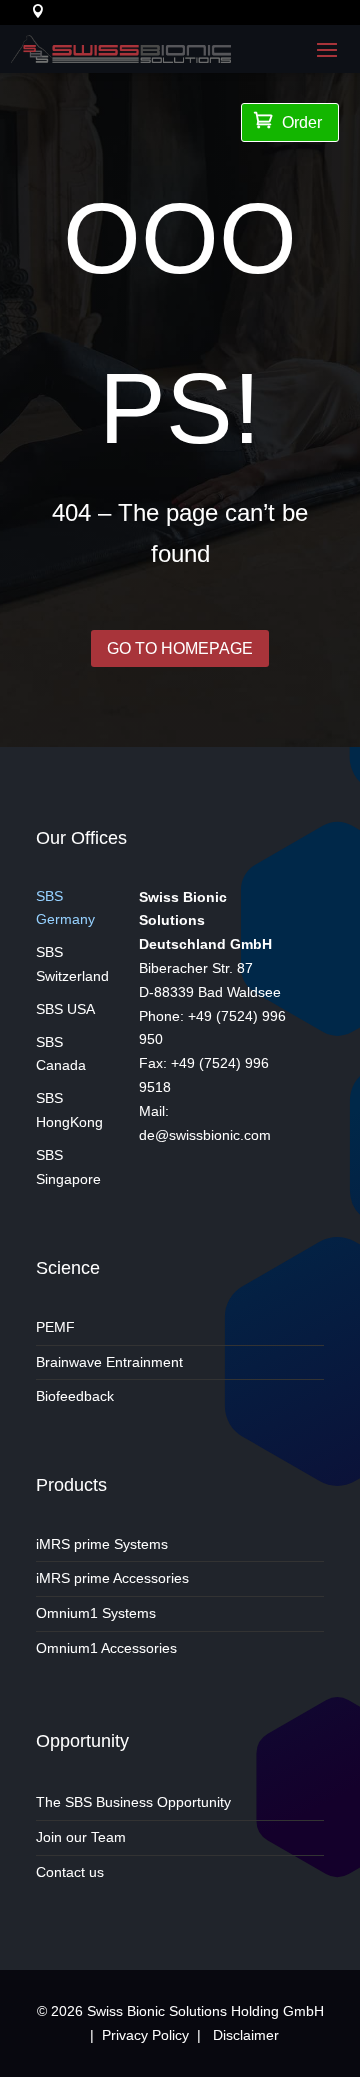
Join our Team (81, 1837)
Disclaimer (246, 2035)
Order (288, 121)
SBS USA (65, 1009)
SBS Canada (61, 1054)
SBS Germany (65, 908)
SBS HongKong (69, 1110)
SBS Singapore (68, 1167)
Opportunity (82, 1741)
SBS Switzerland (72, 964)
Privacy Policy (145, 2035)
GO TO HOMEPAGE (180, 648)
